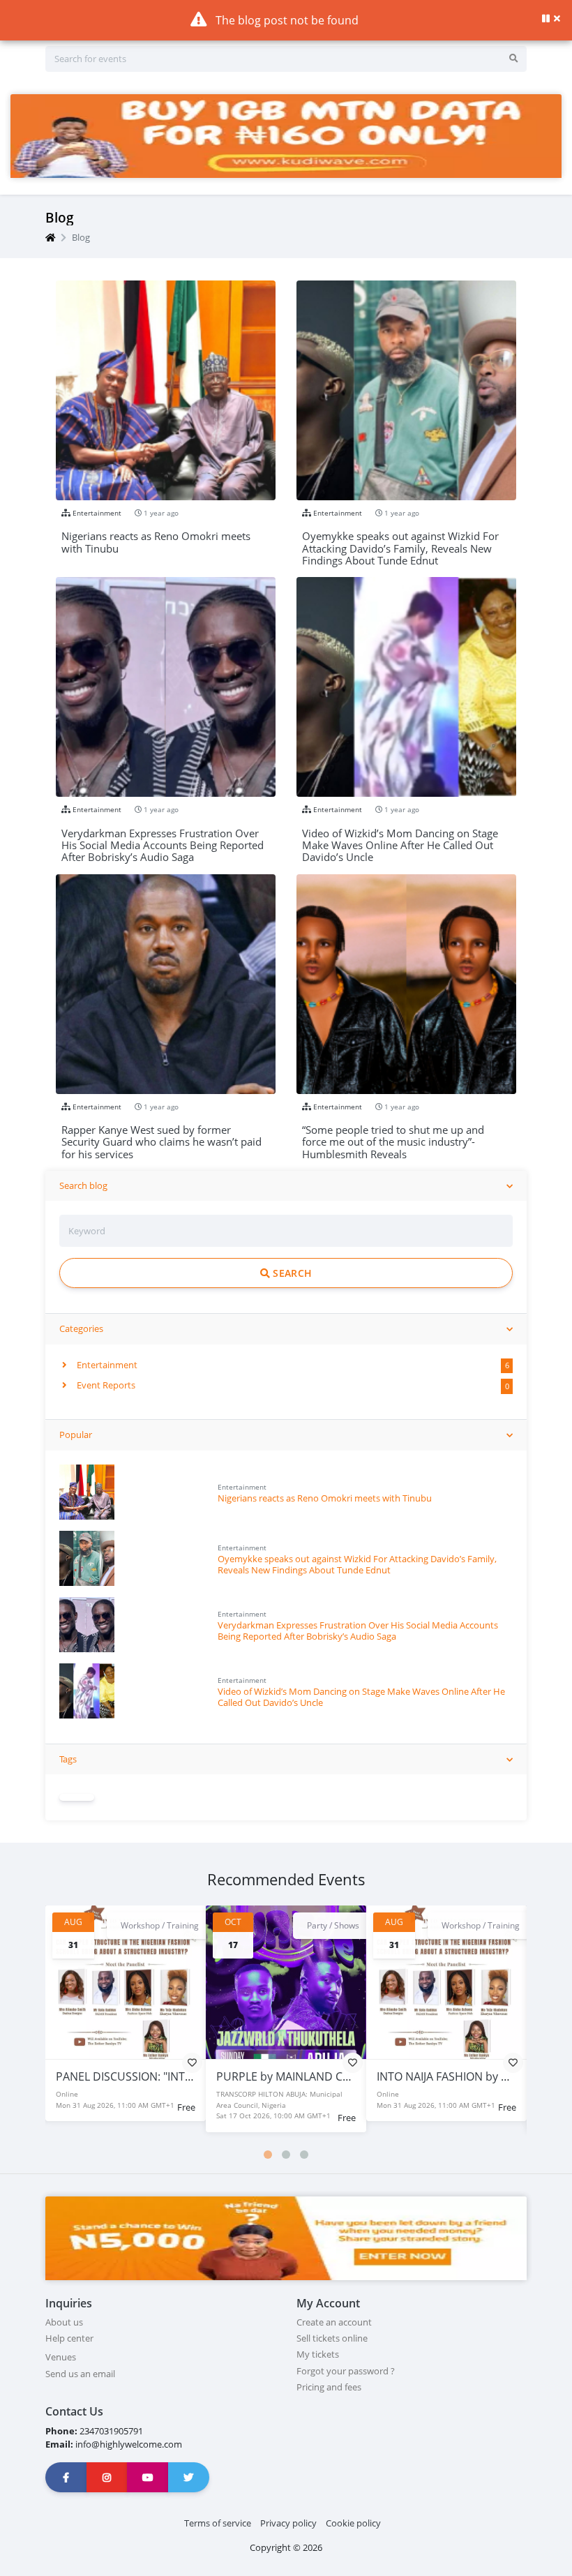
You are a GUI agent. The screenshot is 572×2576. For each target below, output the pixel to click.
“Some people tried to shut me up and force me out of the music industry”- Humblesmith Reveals (393, 1136)
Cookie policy (353, 2523)
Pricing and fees (329, 2387)
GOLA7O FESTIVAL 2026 (437, 2076)
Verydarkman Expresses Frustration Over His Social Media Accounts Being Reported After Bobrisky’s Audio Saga (358, 1630)
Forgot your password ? (346, 2371)
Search (291, 1273)
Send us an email (80, 2374)
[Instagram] (107, 2477)
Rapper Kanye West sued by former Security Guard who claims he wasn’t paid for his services (161, 1136)
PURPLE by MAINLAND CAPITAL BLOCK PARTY (173, 2076)
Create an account (334, 2322)
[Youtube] (148, 2477)
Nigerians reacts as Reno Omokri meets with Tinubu (325, 1498)
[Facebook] (66, 2477)
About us (64, 2322)
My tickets (318, 2354)
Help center (69, 2338)
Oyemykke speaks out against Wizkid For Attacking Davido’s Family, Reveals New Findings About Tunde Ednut (357, 1564)
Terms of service (218, 2523)
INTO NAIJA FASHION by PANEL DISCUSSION (329, 2076)
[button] (268, 2155)
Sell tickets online (332, 2338)
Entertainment (106, 1365)
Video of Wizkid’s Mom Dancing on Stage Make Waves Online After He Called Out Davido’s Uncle (361, 1697)
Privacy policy (288, 2523)
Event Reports (105, 1385)
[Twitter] (189, 2477)
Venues (61, 2357)
